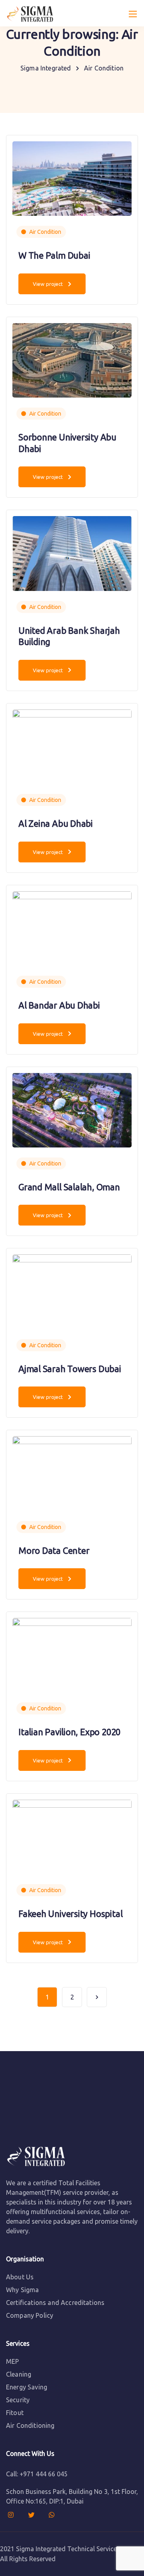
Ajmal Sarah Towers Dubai (70, 1369)
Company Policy (30, 2315)
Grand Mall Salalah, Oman (69, 1187)
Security (18, 2400)
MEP (12, 2361)
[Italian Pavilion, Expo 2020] (72, 1654)
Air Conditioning (30, 2425)
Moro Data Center (54, 1550)
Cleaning (19, 2374)
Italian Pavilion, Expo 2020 (69, 1732)
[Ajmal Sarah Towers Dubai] (72, 1291)
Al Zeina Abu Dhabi (56, 823)
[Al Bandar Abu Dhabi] (72, 928)
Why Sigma (22, 2290)
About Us (20, 2277)
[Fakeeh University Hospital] (72, 1836)
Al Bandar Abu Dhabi (59, 1005)
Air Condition (45, 232)
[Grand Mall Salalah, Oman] (72, 1109)
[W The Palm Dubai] (72, 178)
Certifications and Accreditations (55, 2303)
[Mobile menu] (133, 14)
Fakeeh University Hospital (70, 1914)
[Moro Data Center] (72, 1473)
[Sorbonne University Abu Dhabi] (72, 360)
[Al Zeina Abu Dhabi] (72, 746)
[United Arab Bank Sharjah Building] (72, 553)
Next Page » (97, 1997)
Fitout (15, 2413)
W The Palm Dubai (54, 255)
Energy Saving (27, 2387)
